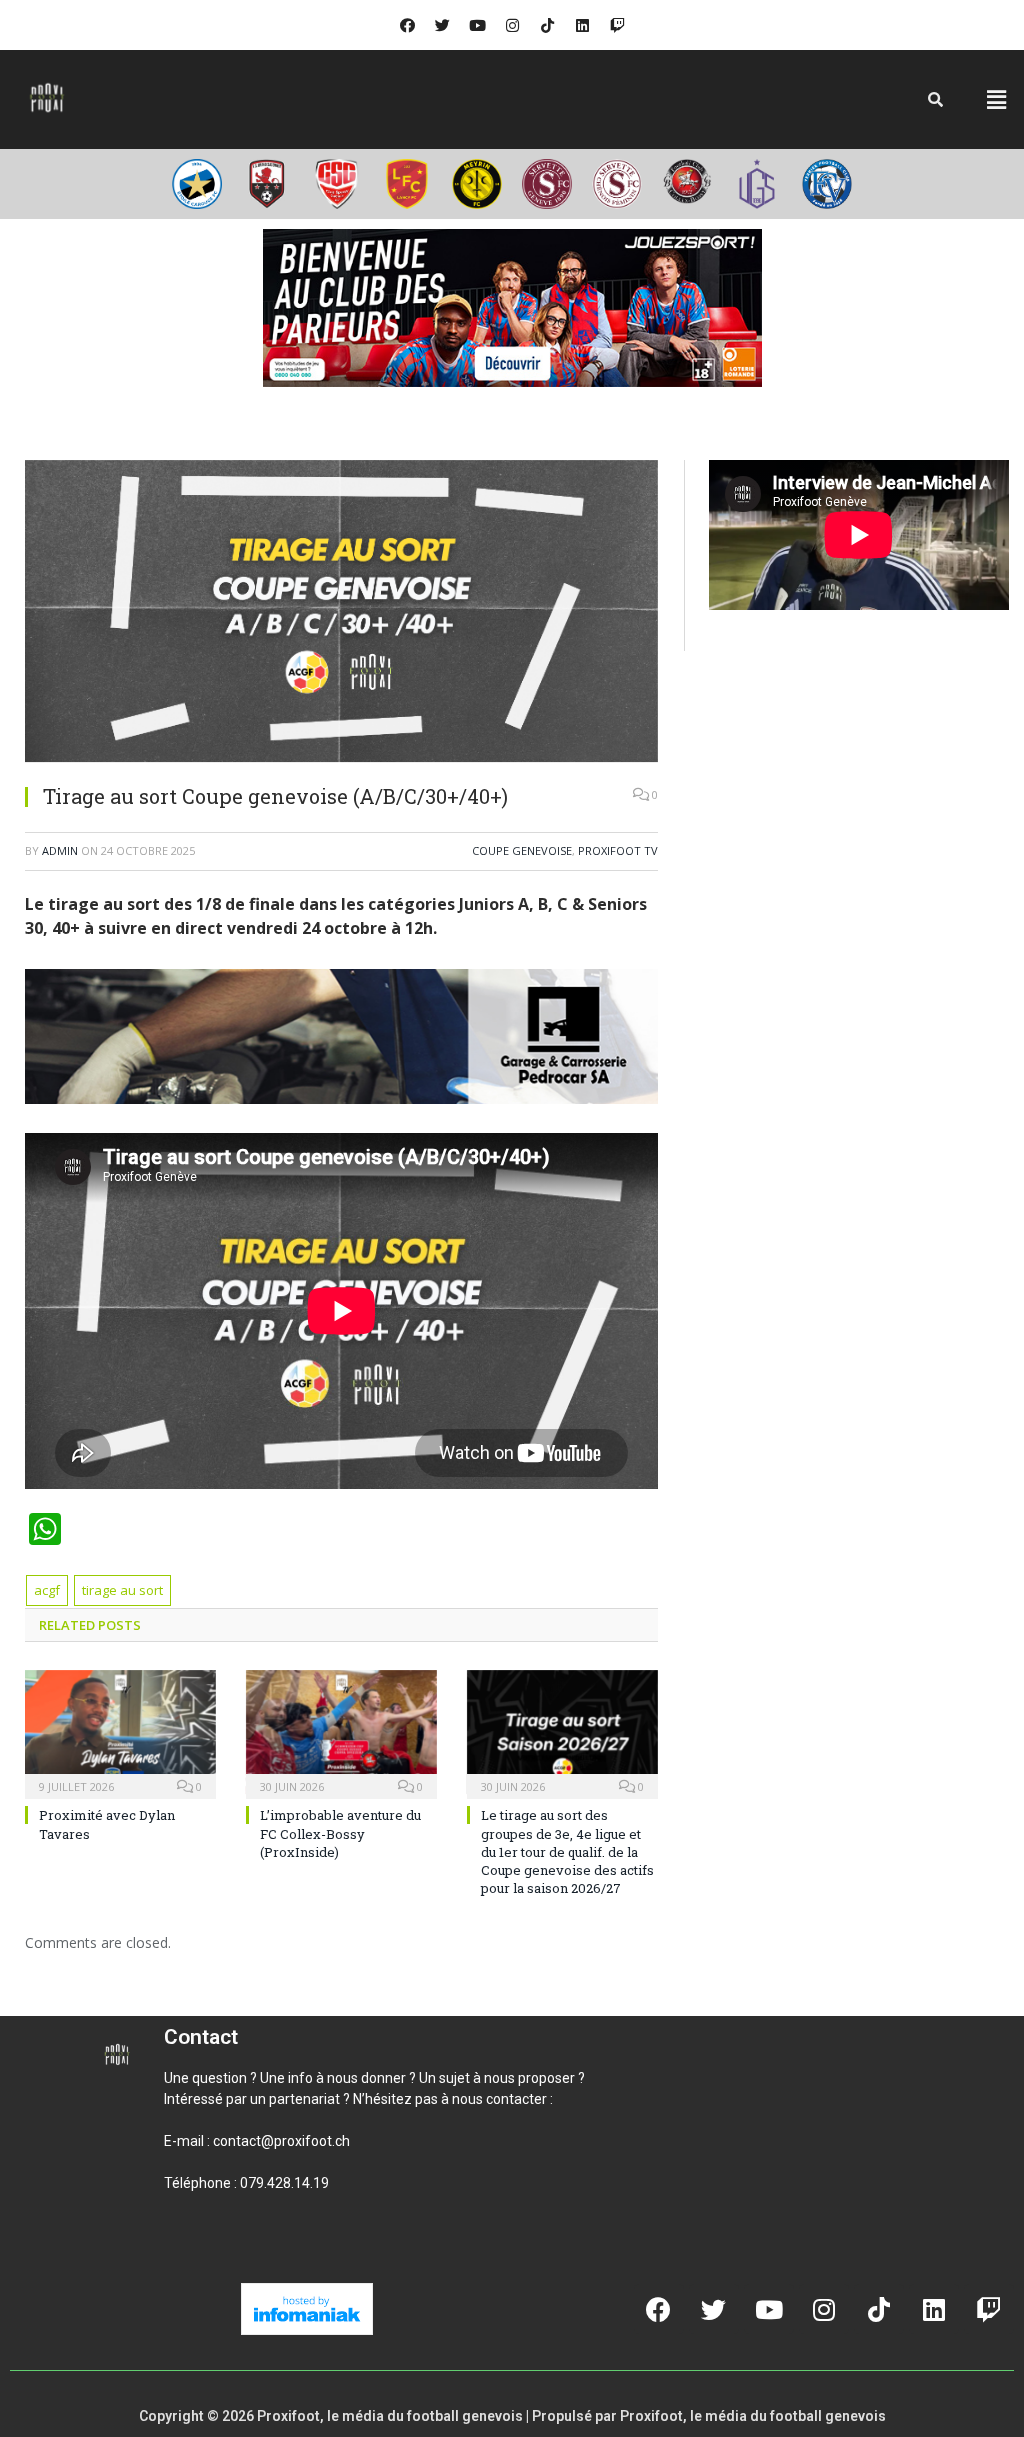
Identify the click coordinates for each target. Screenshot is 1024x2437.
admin (60, 850)
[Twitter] (442, 25)
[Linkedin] (582, 25)
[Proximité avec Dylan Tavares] (120, 1732)
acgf (47, 1590)
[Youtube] (477, 25)
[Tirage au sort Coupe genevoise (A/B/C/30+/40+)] (341, 614)
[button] (997, 99)
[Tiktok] (547, 25)
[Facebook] (407, 25)
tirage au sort (122, 1590)
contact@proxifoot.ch (281, 2141)
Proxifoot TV (618, 850)
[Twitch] (617, 25)
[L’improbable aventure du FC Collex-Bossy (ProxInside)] (341, 1732)
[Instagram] (512, 25)
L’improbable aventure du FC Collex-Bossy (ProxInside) (340, 1833)
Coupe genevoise (522, 850)
